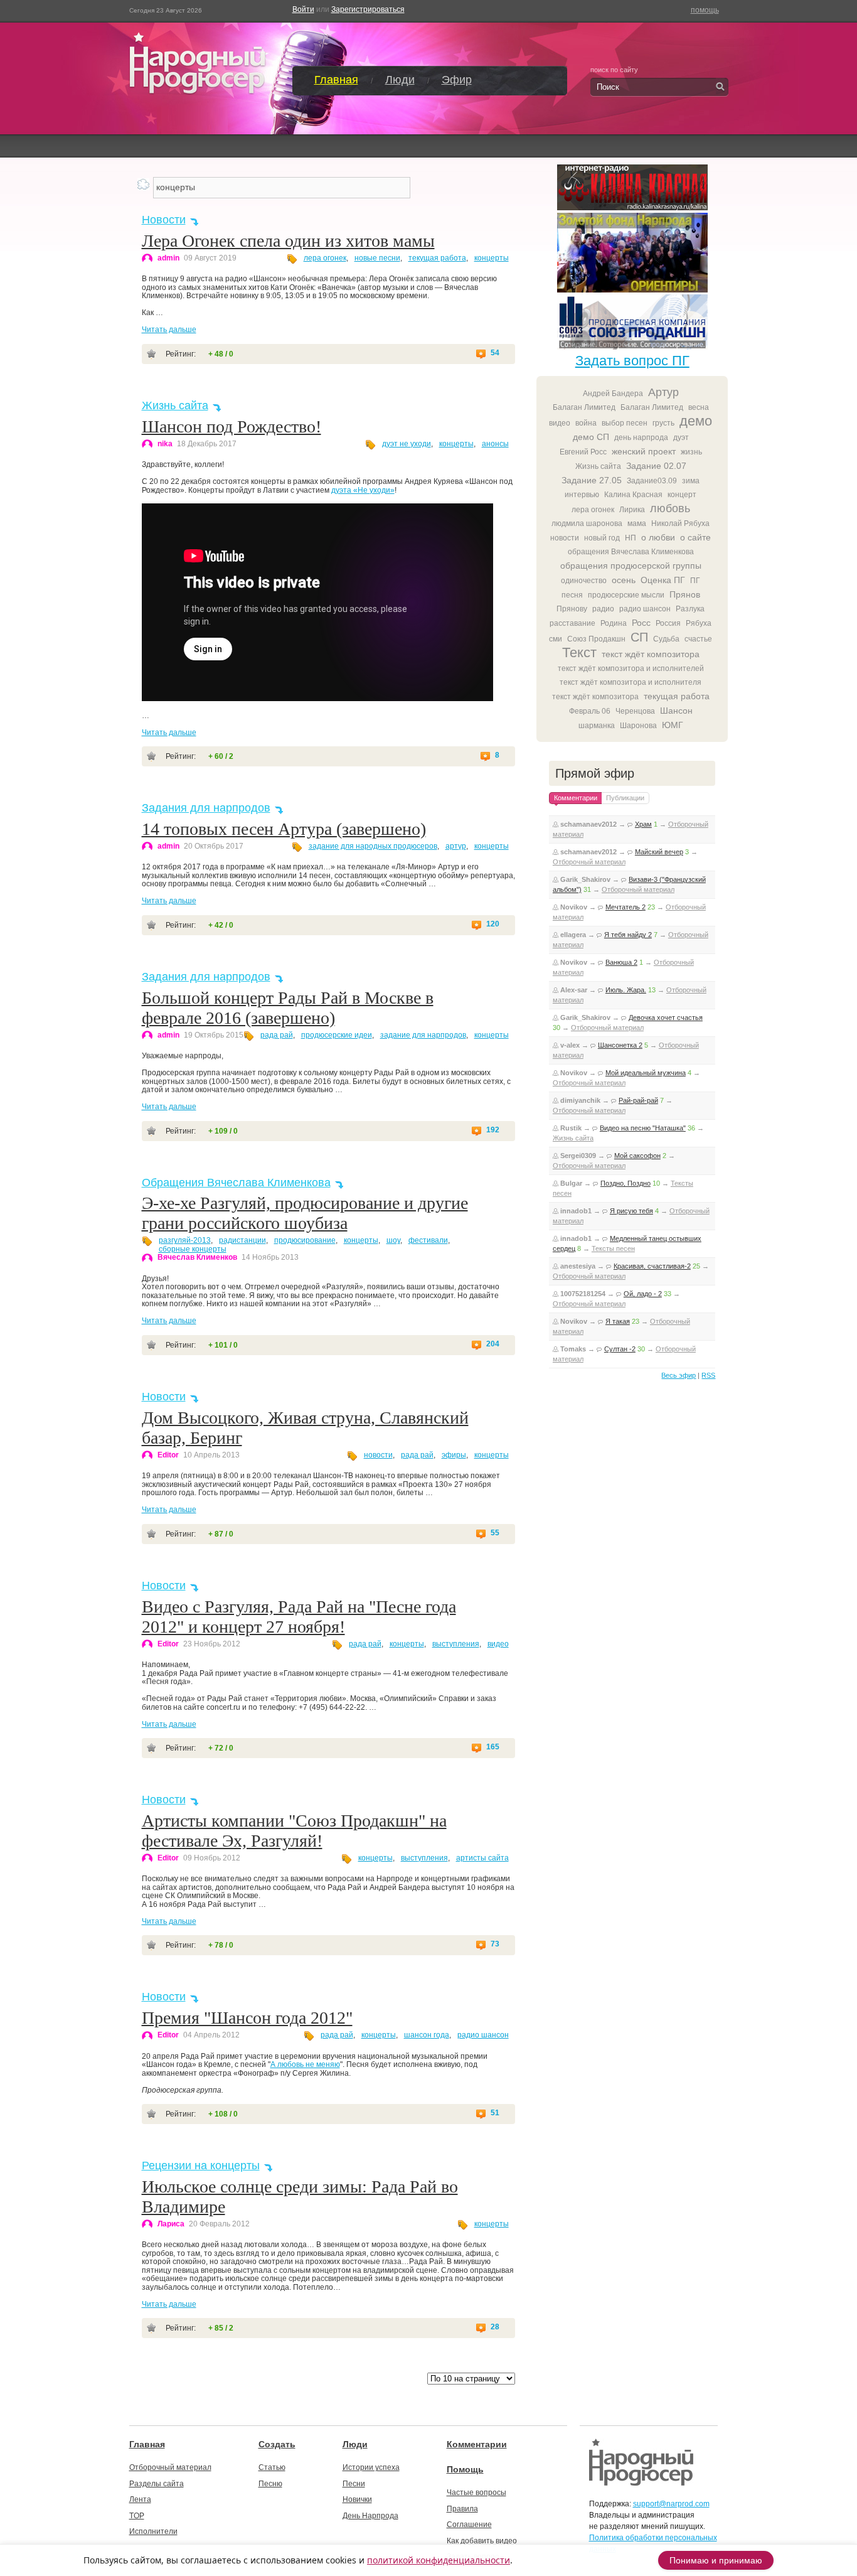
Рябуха (699, 623)
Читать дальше (169, 330)
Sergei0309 (578, 1156)
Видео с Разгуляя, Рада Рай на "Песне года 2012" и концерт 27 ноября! (299, 1617)
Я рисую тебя (631, 1211)
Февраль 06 (590, 711)
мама (637, 523)
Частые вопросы (476, 2493)
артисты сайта (482, 1858)
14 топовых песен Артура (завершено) (284, 829)
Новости (164, 220)
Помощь (465, 2469)
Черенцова (635, 711)
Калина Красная (633, 495)
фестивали (428, 1240)
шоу (393, 1240)
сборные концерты (193, 1249)
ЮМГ (673, 725)
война (586, 423)
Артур (663, 392)
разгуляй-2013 (185, 1240)
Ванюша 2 (621, 962)
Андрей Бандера (613, 394)
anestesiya (578, 1266)
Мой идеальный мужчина (646, 1073)
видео (498, 1644)
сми (556, 639)
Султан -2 (620, 1349)
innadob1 (576, 1211)
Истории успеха (371, 2467)
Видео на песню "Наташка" (643, 1128)
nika (165, 444)
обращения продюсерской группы (631, 566)
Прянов (685, 594)
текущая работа (437, 258)
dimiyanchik (580, 1100)
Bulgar (571, 1183)
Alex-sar (574, 990)
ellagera (573, 935)
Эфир (457, 80)
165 (493, 1747)
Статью (272, 2467)
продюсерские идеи (337, 1035)
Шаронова (638, 726)
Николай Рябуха (680, 523)
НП (631, 538)
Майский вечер (659, 852)
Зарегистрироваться (368, 9)
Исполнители (153, 2531)
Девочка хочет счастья (666, 1017)
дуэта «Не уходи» (363, 490)
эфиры (454, 1455)
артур (456, 846)
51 (495, 2113)
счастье (698, 639)
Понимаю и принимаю (716, 2560)
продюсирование (305, 1240)
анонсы (495, 444)
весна (699, 407)
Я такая (618, 1321)
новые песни (377, 258)
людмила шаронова (587, 523)
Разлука (690, 609)
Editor (168, 1455)
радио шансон (483, 2035)
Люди (400, 80)
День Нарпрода (370, 2516)
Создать (277, 2444)
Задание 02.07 (656, 466)
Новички (357, 2499)
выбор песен (625, 423)
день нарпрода (641, 437)
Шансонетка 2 (620, 1045)
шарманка (597, 726)
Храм (643, 824)
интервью (582, 495)
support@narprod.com (671, 2504)
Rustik (571, 1128)
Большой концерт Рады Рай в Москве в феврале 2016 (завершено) (288, 1008)
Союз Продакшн (596, 639)
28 (495, 2327)
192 (493, 1130)
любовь (670, 508)
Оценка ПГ (663, 580)
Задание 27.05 (592, 480)
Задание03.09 (652, 481)
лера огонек (325, 258)
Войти (303, 9)
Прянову (572, 609)
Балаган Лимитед (584, 407)
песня (572, 595)
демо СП (591, 437)
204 (493, 1344)
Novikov (574, 907)
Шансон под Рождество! (232, 427)
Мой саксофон (637, 1156)
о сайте (695, 537)
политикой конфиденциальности (439, 2560)
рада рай (277, 1035)
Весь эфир (679, 1375)
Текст (579, 652)
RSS (708, 1375)
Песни (354, 2484)
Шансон (676, 711)
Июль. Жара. (626, 990)
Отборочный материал (589, 862)
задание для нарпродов (423, 1035)
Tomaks (573, 1349)
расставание (572, 623)
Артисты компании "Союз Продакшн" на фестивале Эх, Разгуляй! (294, 1831)
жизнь (691, 452)
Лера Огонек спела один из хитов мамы (288, 241)
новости (378, 1455)
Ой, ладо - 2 (643, 1294)
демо (696, 421)
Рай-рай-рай (638, 1100)
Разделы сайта (157, 2484)
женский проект (644, 451)
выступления (456, 1644)
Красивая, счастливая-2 (652, 1266)
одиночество (584, 581)
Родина (614, 623)
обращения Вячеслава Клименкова (631, 552)
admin (168, 258)
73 (495, 1944)
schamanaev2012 (588, 824)
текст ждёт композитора (651, 654)
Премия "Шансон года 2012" (247, 2018)
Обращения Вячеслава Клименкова (236, 1183)
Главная (336, 80)
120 (493, 924)
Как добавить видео (482, 2541)
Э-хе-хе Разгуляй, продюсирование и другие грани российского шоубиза (305, 1213)
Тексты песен (613, 1248)
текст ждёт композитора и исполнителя (631, 682)
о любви (658, 537)
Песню (270, 2484)
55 (495, 1533)
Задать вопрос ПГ (632, 361)
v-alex (570, 1045)
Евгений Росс (583, 452)
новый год (602, 538)
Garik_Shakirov (585, 879)
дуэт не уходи (407, 444)
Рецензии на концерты (201, 2165)
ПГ (695, 581)
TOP (137, 2516)
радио (603, 609)
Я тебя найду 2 (628, 935)
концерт (682, 495)
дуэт (681, 437)
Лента (140, 2499)
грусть (663, 423)
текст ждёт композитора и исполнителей (631, 668)
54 (495, 353)
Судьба (666, 639)
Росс (641, 623)
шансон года (427, 2035)
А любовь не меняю (305, 2064)
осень (624, 580)
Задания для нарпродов (206, 808)
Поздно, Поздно (625, 1183)
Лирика (632, 510)
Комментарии (477, 2444)
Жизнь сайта (175, 405)
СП (639, 637)
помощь (705, 10)
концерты (492, 258)
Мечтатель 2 (625, 907)
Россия (668, 623)
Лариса (171, 2224)
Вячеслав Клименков (197, 1257)
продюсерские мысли (626, 595)
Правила (462, 2509)
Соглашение (469, 2525)
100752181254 (583, 1294)
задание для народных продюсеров (373, 846)
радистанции (242, 1240)
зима (691, 481)
